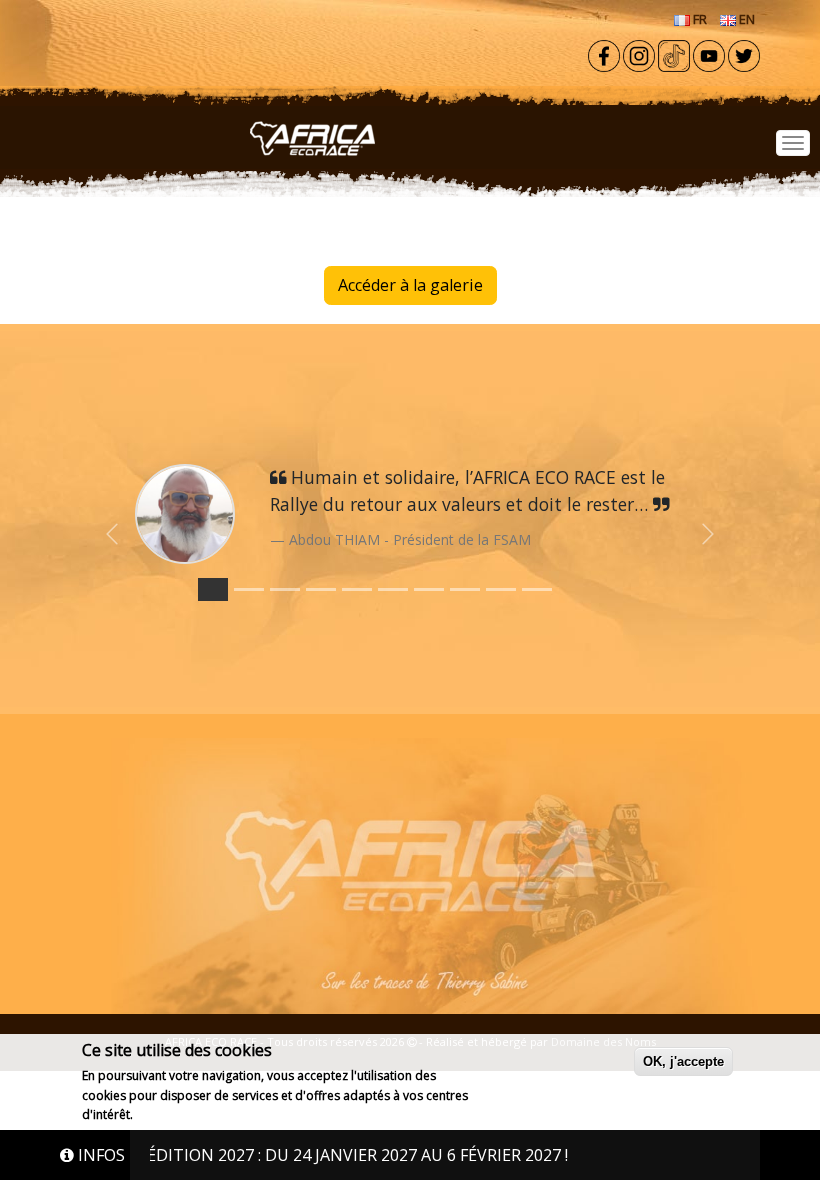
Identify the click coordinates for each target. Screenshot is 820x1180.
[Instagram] (639, 54)
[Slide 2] (285, 589)
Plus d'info (168, 1114)
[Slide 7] (465, 589)
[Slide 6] (429, 589)
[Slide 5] (393, 589)
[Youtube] (709, 54)
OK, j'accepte (683, 1061)
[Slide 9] (537, 589)
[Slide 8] (501, 589)
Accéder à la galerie (410, 285)
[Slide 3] (321, 589)
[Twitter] (744, 54)
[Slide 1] (249, 589)
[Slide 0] (213, 589)
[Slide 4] (357, 589)
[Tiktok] (674, 54)
